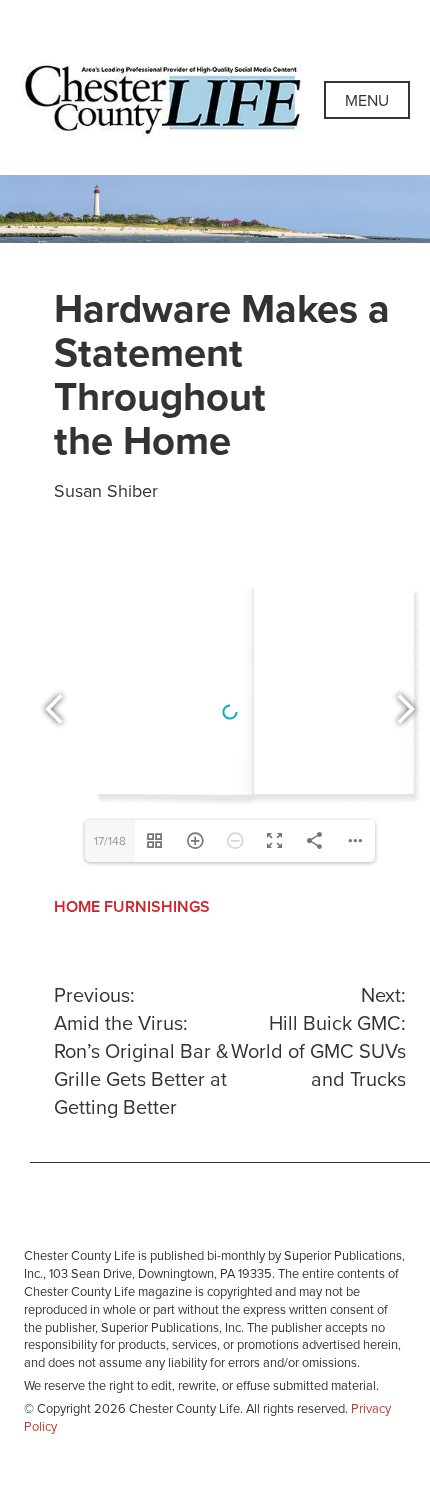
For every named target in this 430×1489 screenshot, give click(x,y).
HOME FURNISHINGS (132, 907)
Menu (367, 101)
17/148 (110, 841)
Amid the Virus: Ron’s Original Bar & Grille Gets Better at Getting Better (141, 1052)
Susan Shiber (106, 491)
